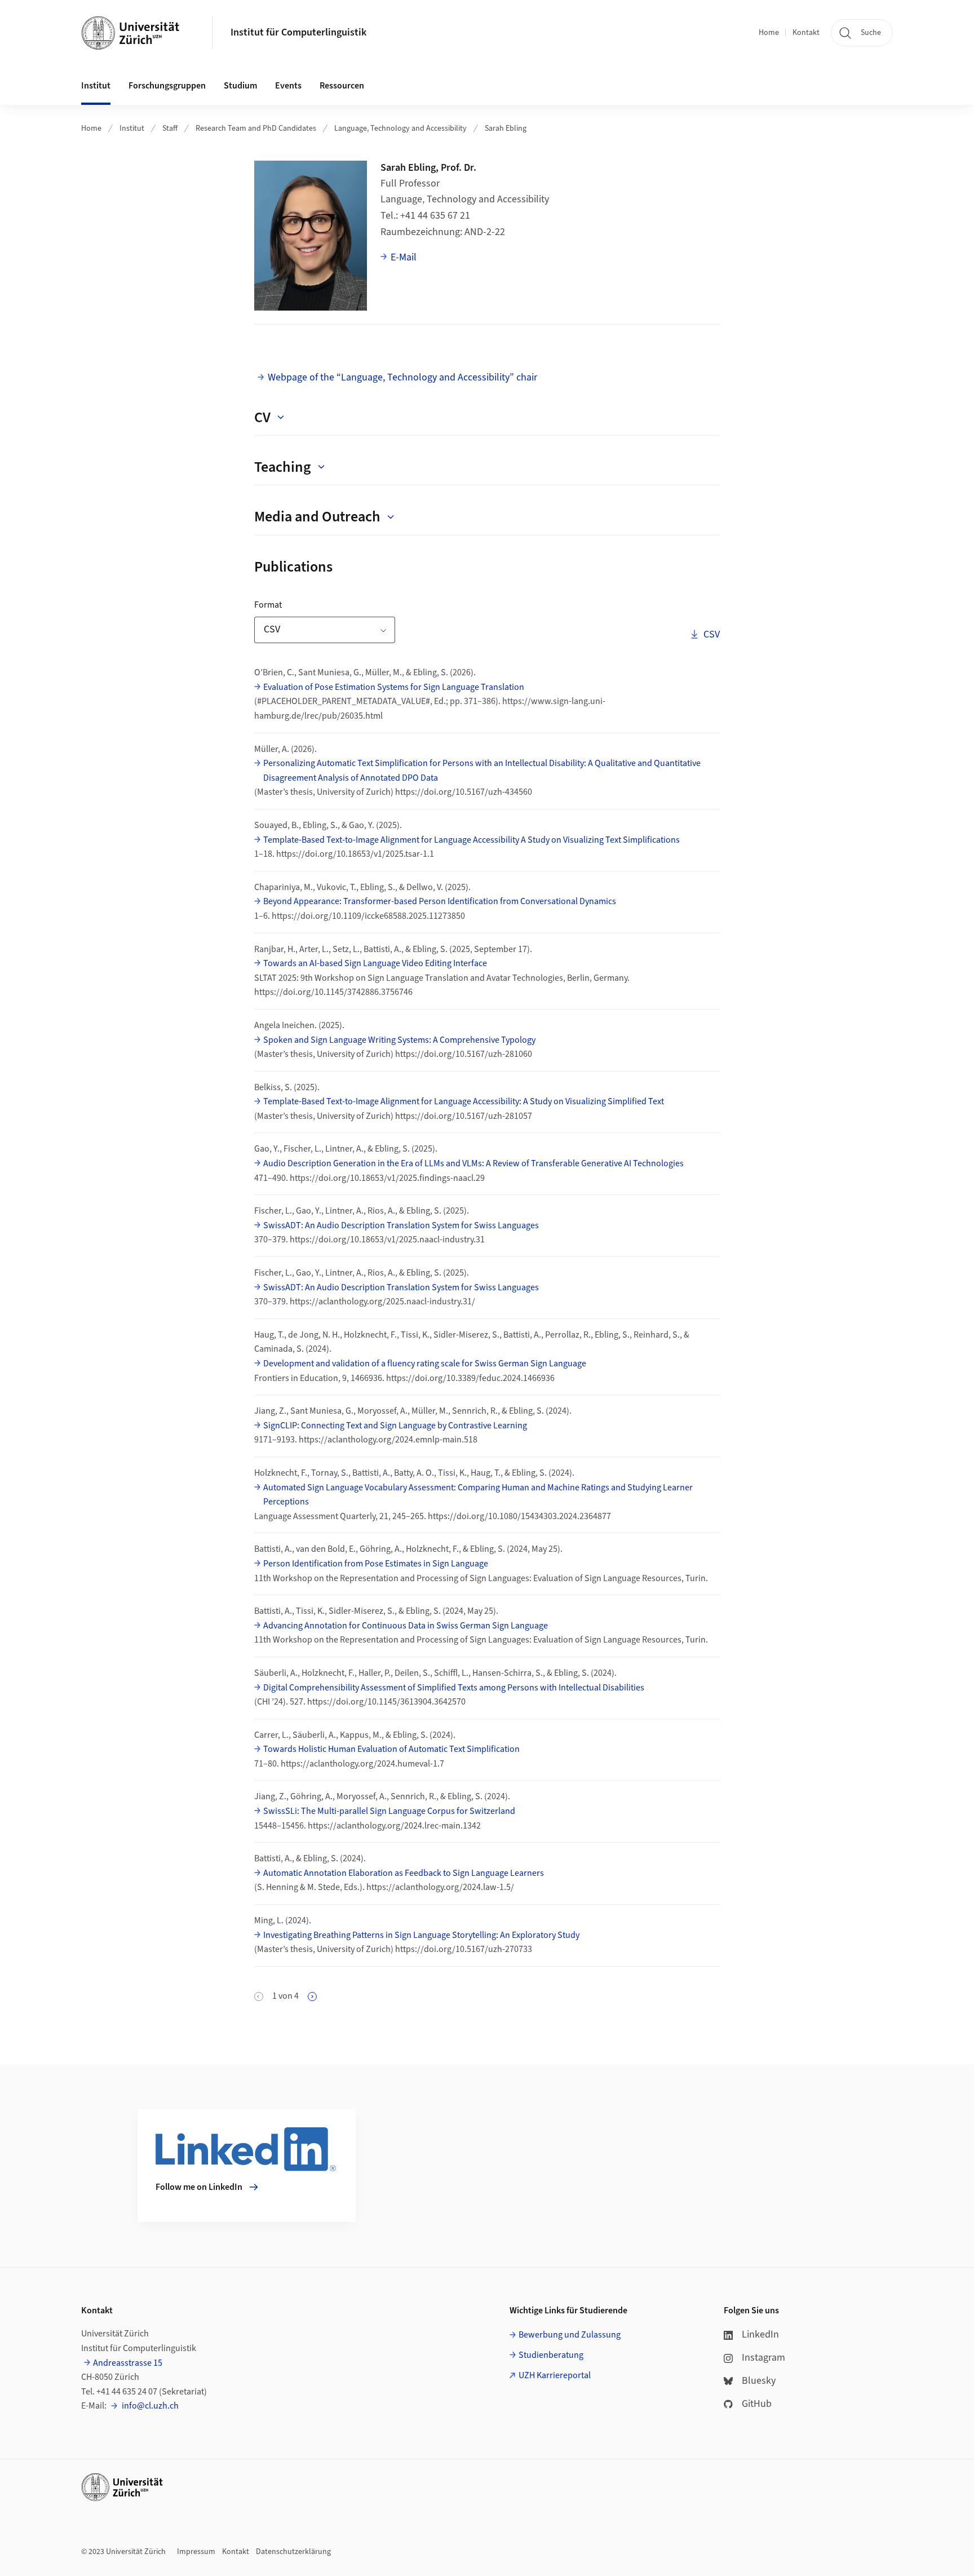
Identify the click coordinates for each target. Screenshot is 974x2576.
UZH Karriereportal (555, 2375)
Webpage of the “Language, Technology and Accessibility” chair (402, 377)
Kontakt (806, 33)
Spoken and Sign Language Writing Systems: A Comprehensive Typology (399, 1040)
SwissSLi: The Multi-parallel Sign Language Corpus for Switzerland (389, 1811)
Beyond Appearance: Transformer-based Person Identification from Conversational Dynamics (440, 901)
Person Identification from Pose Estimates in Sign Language (376, 1564)
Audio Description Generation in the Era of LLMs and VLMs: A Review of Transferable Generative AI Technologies (473, 1163)
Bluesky (759, 2381)
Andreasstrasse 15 (128, 2363)
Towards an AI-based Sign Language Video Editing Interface (375, 963)
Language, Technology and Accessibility (400, 129)
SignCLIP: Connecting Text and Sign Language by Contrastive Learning (395, 1426)
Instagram (763, 2358)
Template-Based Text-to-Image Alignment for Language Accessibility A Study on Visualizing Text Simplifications (471, 840)
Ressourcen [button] (342, 86)
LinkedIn (760, 2334)
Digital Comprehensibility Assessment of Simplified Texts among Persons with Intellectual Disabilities (454, 1688)
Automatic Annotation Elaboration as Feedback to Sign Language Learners (404, 1873)
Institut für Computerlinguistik (298, 32)
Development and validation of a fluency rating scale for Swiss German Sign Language (425, 1364)
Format (303, 605)
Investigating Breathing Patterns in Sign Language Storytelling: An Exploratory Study (421, 1935)
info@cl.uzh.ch (149, 2406)
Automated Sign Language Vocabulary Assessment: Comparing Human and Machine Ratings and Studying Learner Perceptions (478, 1495)
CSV (711, 634)
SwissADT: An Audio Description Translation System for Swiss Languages (401, 1225)
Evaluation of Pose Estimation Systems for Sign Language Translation (394, 687)
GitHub (757, 2404)
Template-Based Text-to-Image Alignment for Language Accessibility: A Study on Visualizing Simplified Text (464, 1101)
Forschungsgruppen (167, 86)
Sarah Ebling (506, 129)
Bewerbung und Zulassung (570, 2335)
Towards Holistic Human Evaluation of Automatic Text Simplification (391, 1749)
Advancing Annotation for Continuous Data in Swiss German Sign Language (406, 1626)
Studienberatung (551, 2355)
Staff (170, 129)
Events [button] (288, 86)
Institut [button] (96, 86)
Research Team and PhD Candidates (256, 129)
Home (769, 33)
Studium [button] (240, 86)
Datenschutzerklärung (293, 2552)
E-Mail (404, 257)
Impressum (196, 2552)
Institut (132, 129)
